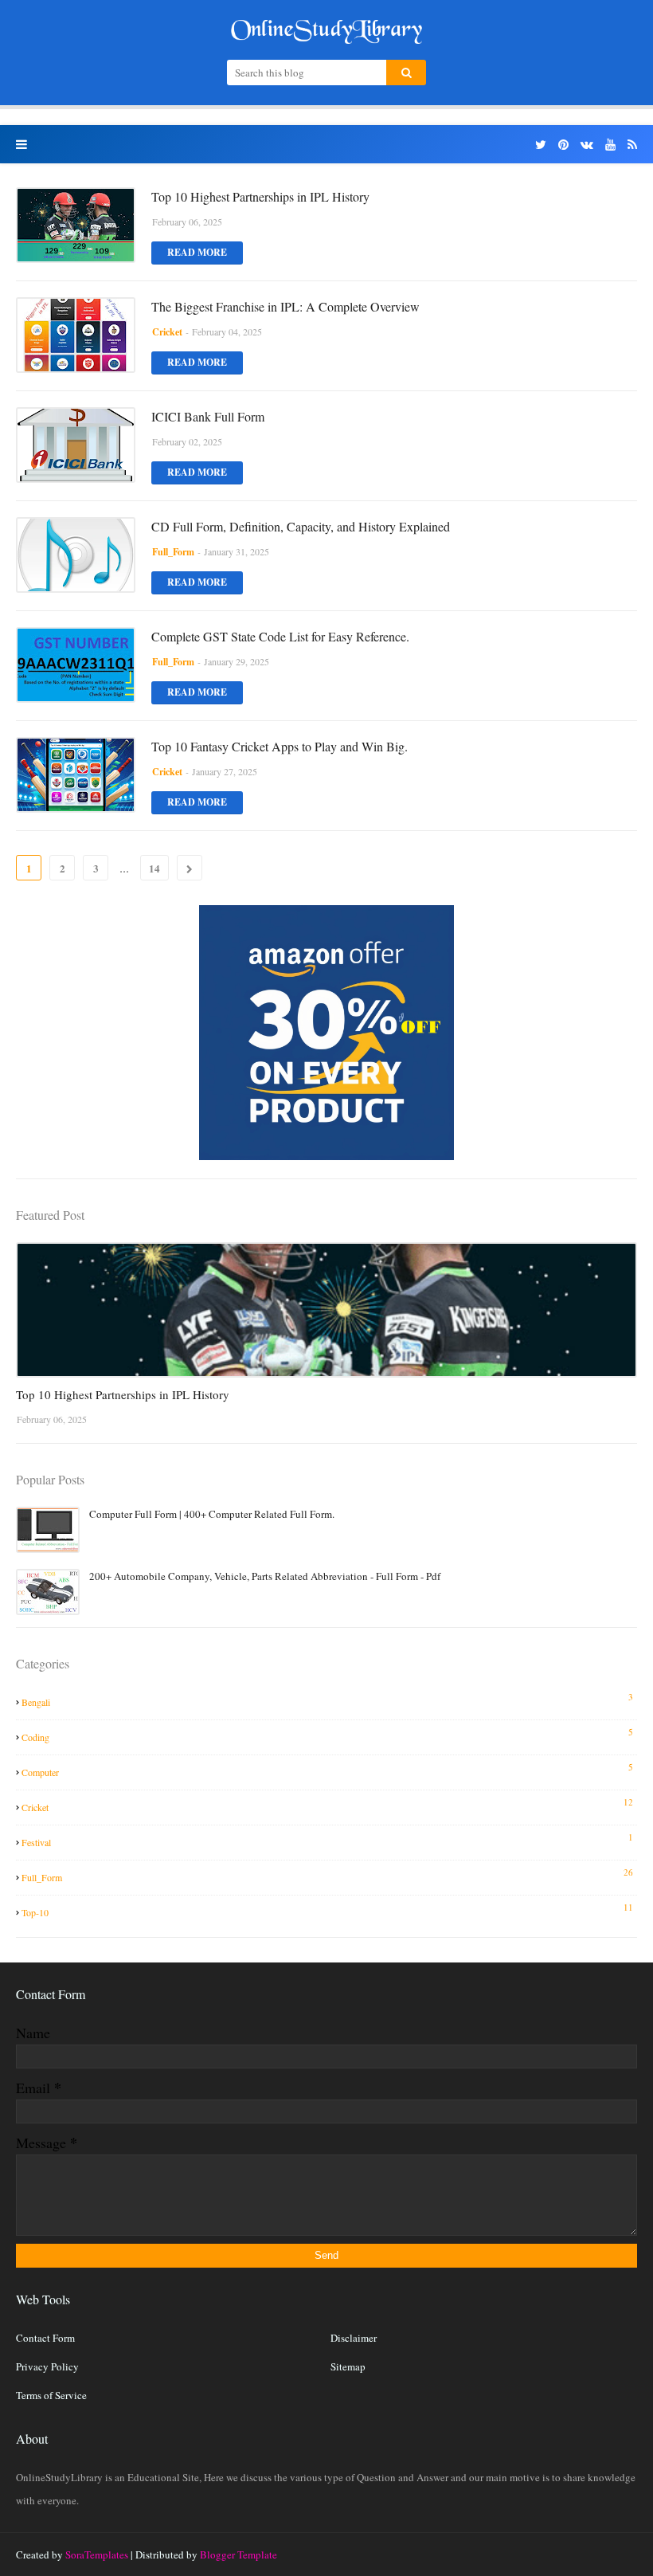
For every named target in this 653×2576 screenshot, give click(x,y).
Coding (327, 1735)
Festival (327, 1840)
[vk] (587, 145)
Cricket (327, 1805)
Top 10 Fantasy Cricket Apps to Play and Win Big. (280, 746)
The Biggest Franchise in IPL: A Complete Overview (285, 306)
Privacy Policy (47, 2366)
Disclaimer (354, 2338)
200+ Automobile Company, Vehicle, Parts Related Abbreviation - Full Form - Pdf (265, 1576)
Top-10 (327, 1910)
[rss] (630, 145)
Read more (197, 252)
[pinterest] (563, 145)
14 (154, 868)
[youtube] (610, 145)
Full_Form (327, 1875)
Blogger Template (239, 2554)
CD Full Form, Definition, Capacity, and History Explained (301, 526)
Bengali (327, 1700)
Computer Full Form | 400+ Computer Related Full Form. (212, 1514)
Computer (327, 1770)
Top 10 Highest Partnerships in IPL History (260, 196)
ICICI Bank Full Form (208, 416)
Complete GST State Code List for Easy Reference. (280, 636)
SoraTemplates (97, 2554)
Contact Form (45, 2338)
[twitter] (541, 145)
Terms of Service (51, 2395)
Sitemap (348, 2366)
